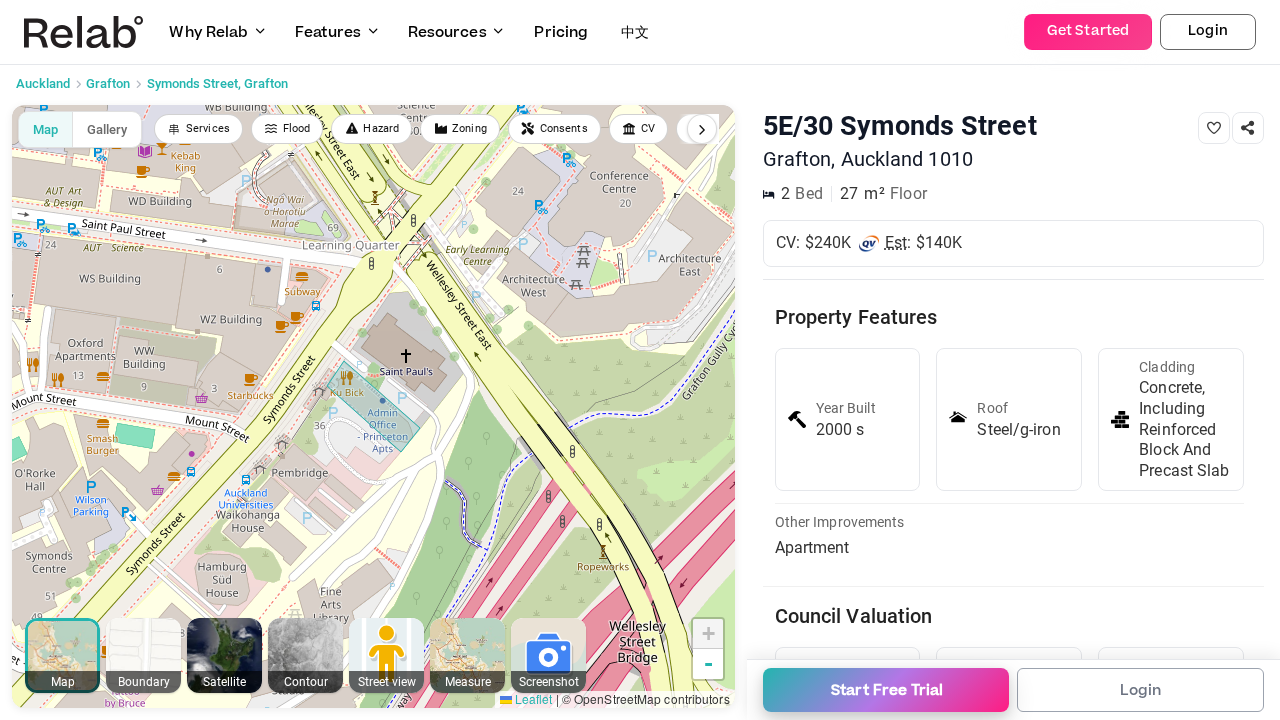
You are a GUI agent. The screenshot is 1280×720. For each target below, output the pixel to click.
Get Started (1088, 31)
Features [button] (328, 32)
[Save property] (1214, 128)
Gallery (107, 129)
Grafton (108, 83)
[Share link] (1248, 128)
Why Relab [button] (208, 32)
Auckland (43, 83)
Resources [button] (447, 32)
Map (45, 129)
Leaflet (532, 698)
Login (1208, 31)
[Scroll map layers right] (702, 129)
